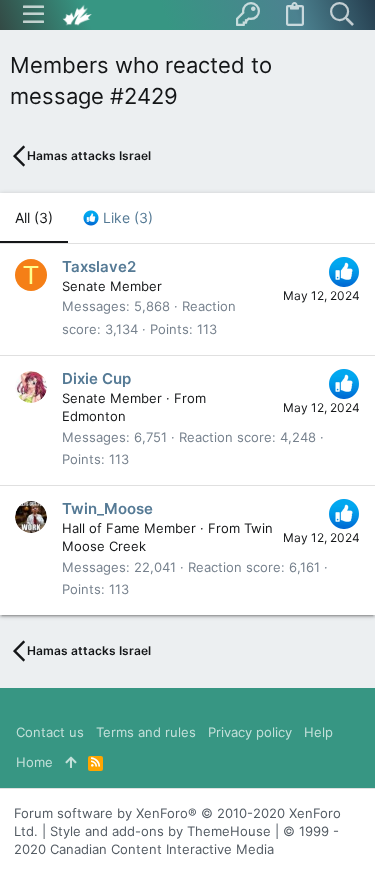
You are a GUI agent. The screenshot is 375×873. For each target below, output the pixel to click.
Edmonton (94, 416)
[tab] (118, 218)
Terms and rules (146, 732)
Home (34, 762)
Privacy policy (250, 732)
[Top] (70, 762)
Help (318, 732)
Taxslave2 (99, 266)
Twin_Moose (107, 508)
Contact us (50, 732)
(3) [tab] (34, 217)
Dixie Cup (96, 378)
